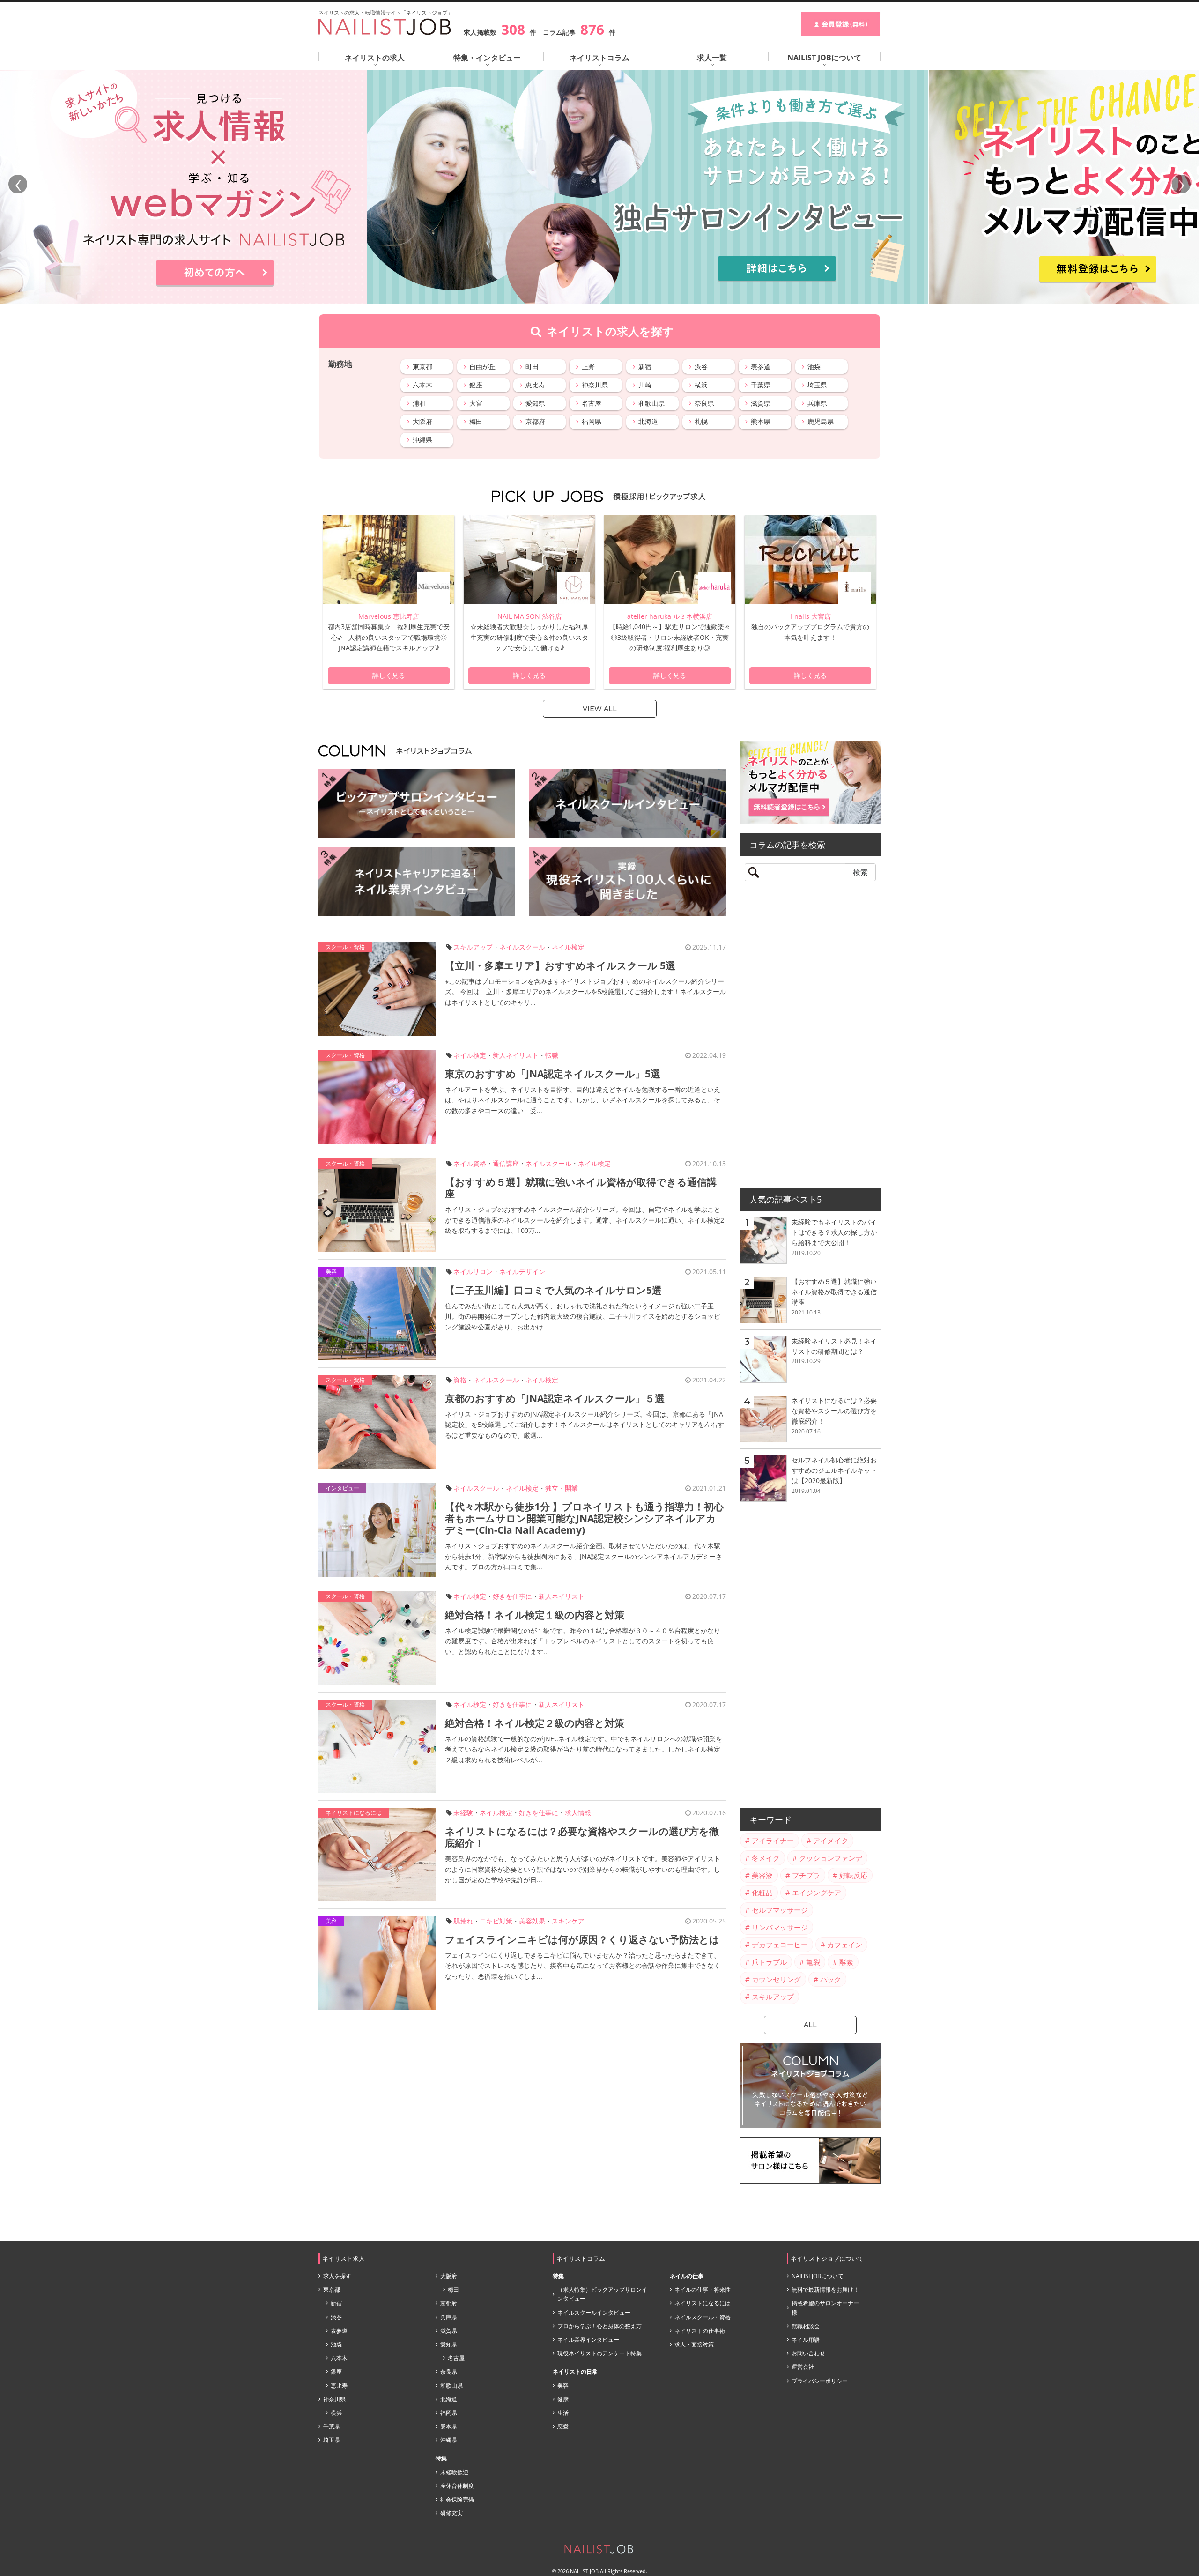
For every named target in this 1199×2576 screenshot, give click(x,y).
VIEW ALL (600, 709)
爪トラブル (769, 1962)
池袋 (814, 367)
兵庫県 (817, 403)
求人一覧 (712, 58)
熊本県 (761, 421)
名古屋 (592, 403)
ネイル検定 (568, 947)
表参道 (761, 367)
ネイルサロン (473, 1272)
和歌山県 (651, 403)
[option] (389, 602)
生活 (563, 2413)
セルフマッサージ (780, 1910)
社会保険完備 (457, 2499)
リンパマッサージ (780, 1927)
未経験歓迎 (454, 2472)
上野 (588, 367)
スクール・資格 (345, 947)
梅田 (476, 421)
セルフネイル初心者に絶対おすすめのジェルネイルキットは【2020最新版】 (834, 1470)
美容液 (762, 1875)
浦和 (419, 403)
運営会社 (803, 2367)
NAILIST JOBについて (824, 58)
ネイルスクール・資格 (703, 2317)
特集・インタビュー (487, 58)
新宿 (645, 367)
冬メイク (766, 1858)
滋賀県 (761, 403)
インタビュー (342, 1488)
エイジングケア (817, 1893)
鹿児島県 (821, 421)
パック (831, 1979)
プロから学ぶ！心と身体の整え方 (599, 2326)
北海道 (648, 421)
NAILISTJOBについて (818, 2276)
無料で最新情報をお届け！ (825, 2290)
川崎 (645, 385)
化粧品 (762, 1893)
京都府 (535, 421)
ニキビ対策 (496, 1921)
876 (592, 29)
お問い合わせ (808, 2353)
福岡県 (592, 421)
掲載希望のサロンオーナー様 (825, 2308)
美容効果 (532, 1921)
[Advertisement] (810, 1038)
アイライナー (773, 1841)
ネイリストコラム (599, 58)
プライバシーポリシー (820, 2381)
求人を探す (337, 2276)
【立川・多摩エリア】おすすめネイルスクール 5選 (560, 965)
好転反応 (853, 1875)
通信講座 (506, 1163)
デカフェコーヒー (780, 1945)
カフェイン (845, 1945)
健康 (563, 2399)
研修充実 (451, 2513)
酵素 (846, 1962)
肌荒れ (463, 1921)
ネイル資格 (470, 1163)
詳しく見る (389, 676)
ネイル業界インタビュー (588, 2340)
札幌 (701, 421)
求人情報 (578, 1813)
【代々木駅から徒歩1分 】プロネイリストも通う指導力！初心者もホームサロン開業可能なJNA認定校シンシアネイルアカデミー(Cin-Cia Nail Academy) (584, 1518)
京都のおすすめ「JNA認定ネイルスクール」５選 (555, 1398)
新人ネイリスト (516, 1055)
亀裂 (813, 1962)
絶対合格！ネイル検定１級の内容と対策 (535, 1615)
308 (513, 29)
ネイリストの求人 (375, 58)
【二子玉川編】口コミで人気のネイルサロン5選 (553, 1290)
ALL (810, 2025)
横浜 (701, 385)
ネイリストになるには (354, 1813)
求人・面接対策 (694, 2344)
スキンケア (568, 1921)
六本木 (422, 385)
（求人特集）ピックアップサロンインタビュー (602, 2294)
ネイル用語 (806, 2340)
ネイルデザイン (522, 1272)
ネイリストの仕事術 (700, 2331)
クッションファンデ (831, 1858)
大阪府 (422, 421)
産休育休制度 (457, 2486)
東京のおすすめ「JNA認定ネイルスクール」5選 (553, 1074)
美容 (331, 1272)
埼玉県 (817, 385)
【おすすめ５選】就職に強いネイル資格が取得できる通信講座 (581, 1188)
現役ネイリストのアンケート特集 (599, 2353)
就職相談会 (806, 2326)
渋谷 (701, 367)
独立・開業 (562, 1488)
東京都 (422, 367)
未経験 (463, 1813)
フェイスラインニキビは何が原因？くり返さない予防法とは (582, 1939)
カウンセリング (776, 1979)
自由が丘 (482, 367)
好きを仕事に (512, 1596)
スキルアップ (473, 947)
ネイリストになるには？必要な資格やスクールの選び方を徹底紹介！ (582, 1837)
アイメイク (831, 1841)
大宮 (476, 403)
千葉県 (761, 385)
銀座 (476, 385)
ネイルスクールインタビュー (594, 2312)
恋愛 (563, 2426)
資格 (460, 1380)
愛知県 (535, 403)
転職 (552, 1055)
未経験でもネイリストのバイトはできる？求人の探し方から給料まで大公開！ (834, 1232)
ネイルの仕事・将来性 (703, 2290)
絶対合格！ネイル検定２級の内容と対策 (535, 1723)
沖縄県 (422, 440)
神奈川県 (595, 385)
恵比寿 (535, 385)
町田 (532, 367)
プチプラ (806, 1875)
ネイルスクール (522, 947)
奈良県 (704, 403)
